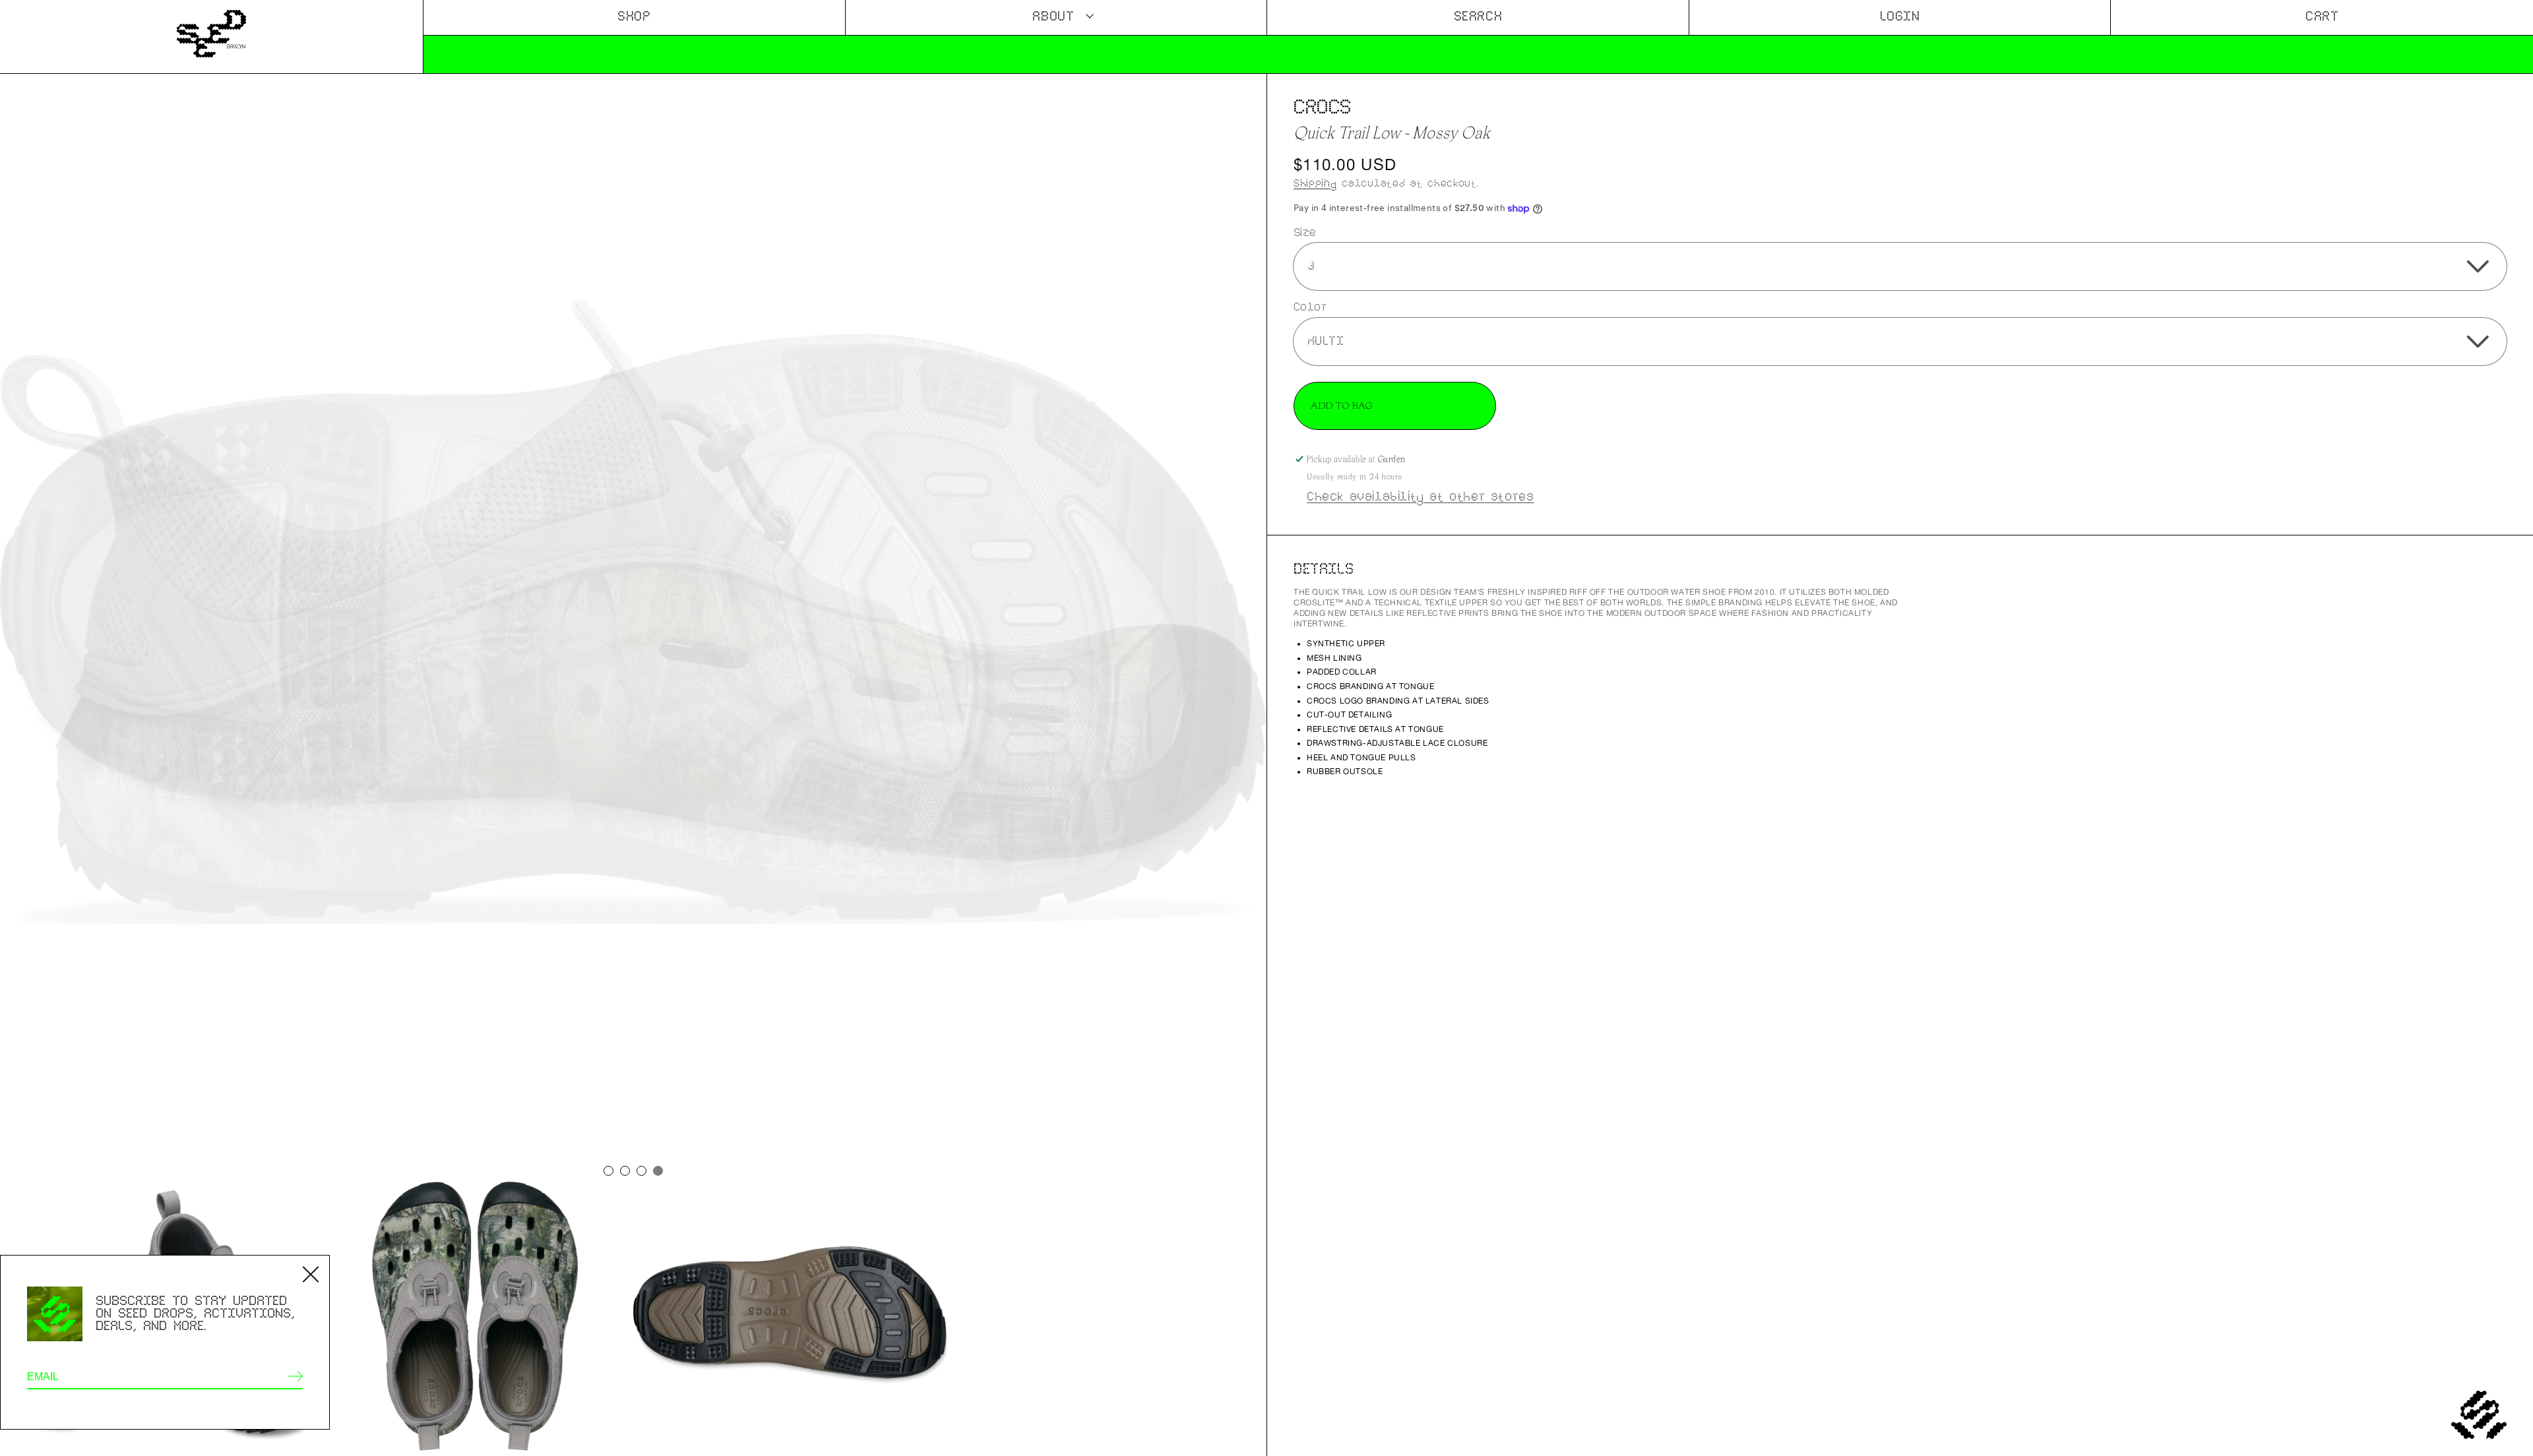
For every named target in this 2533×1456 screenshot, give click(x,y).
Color (1310, 307)
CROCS (1323, 107)
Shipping (1315, 183)
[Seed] (211, 37)
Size (1305, 232)
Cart (2322, 17)
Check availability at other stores (1420, 497)
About (1053, 17)
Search (1478, 17)
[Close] (311, 1274)
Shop (634, 17)
